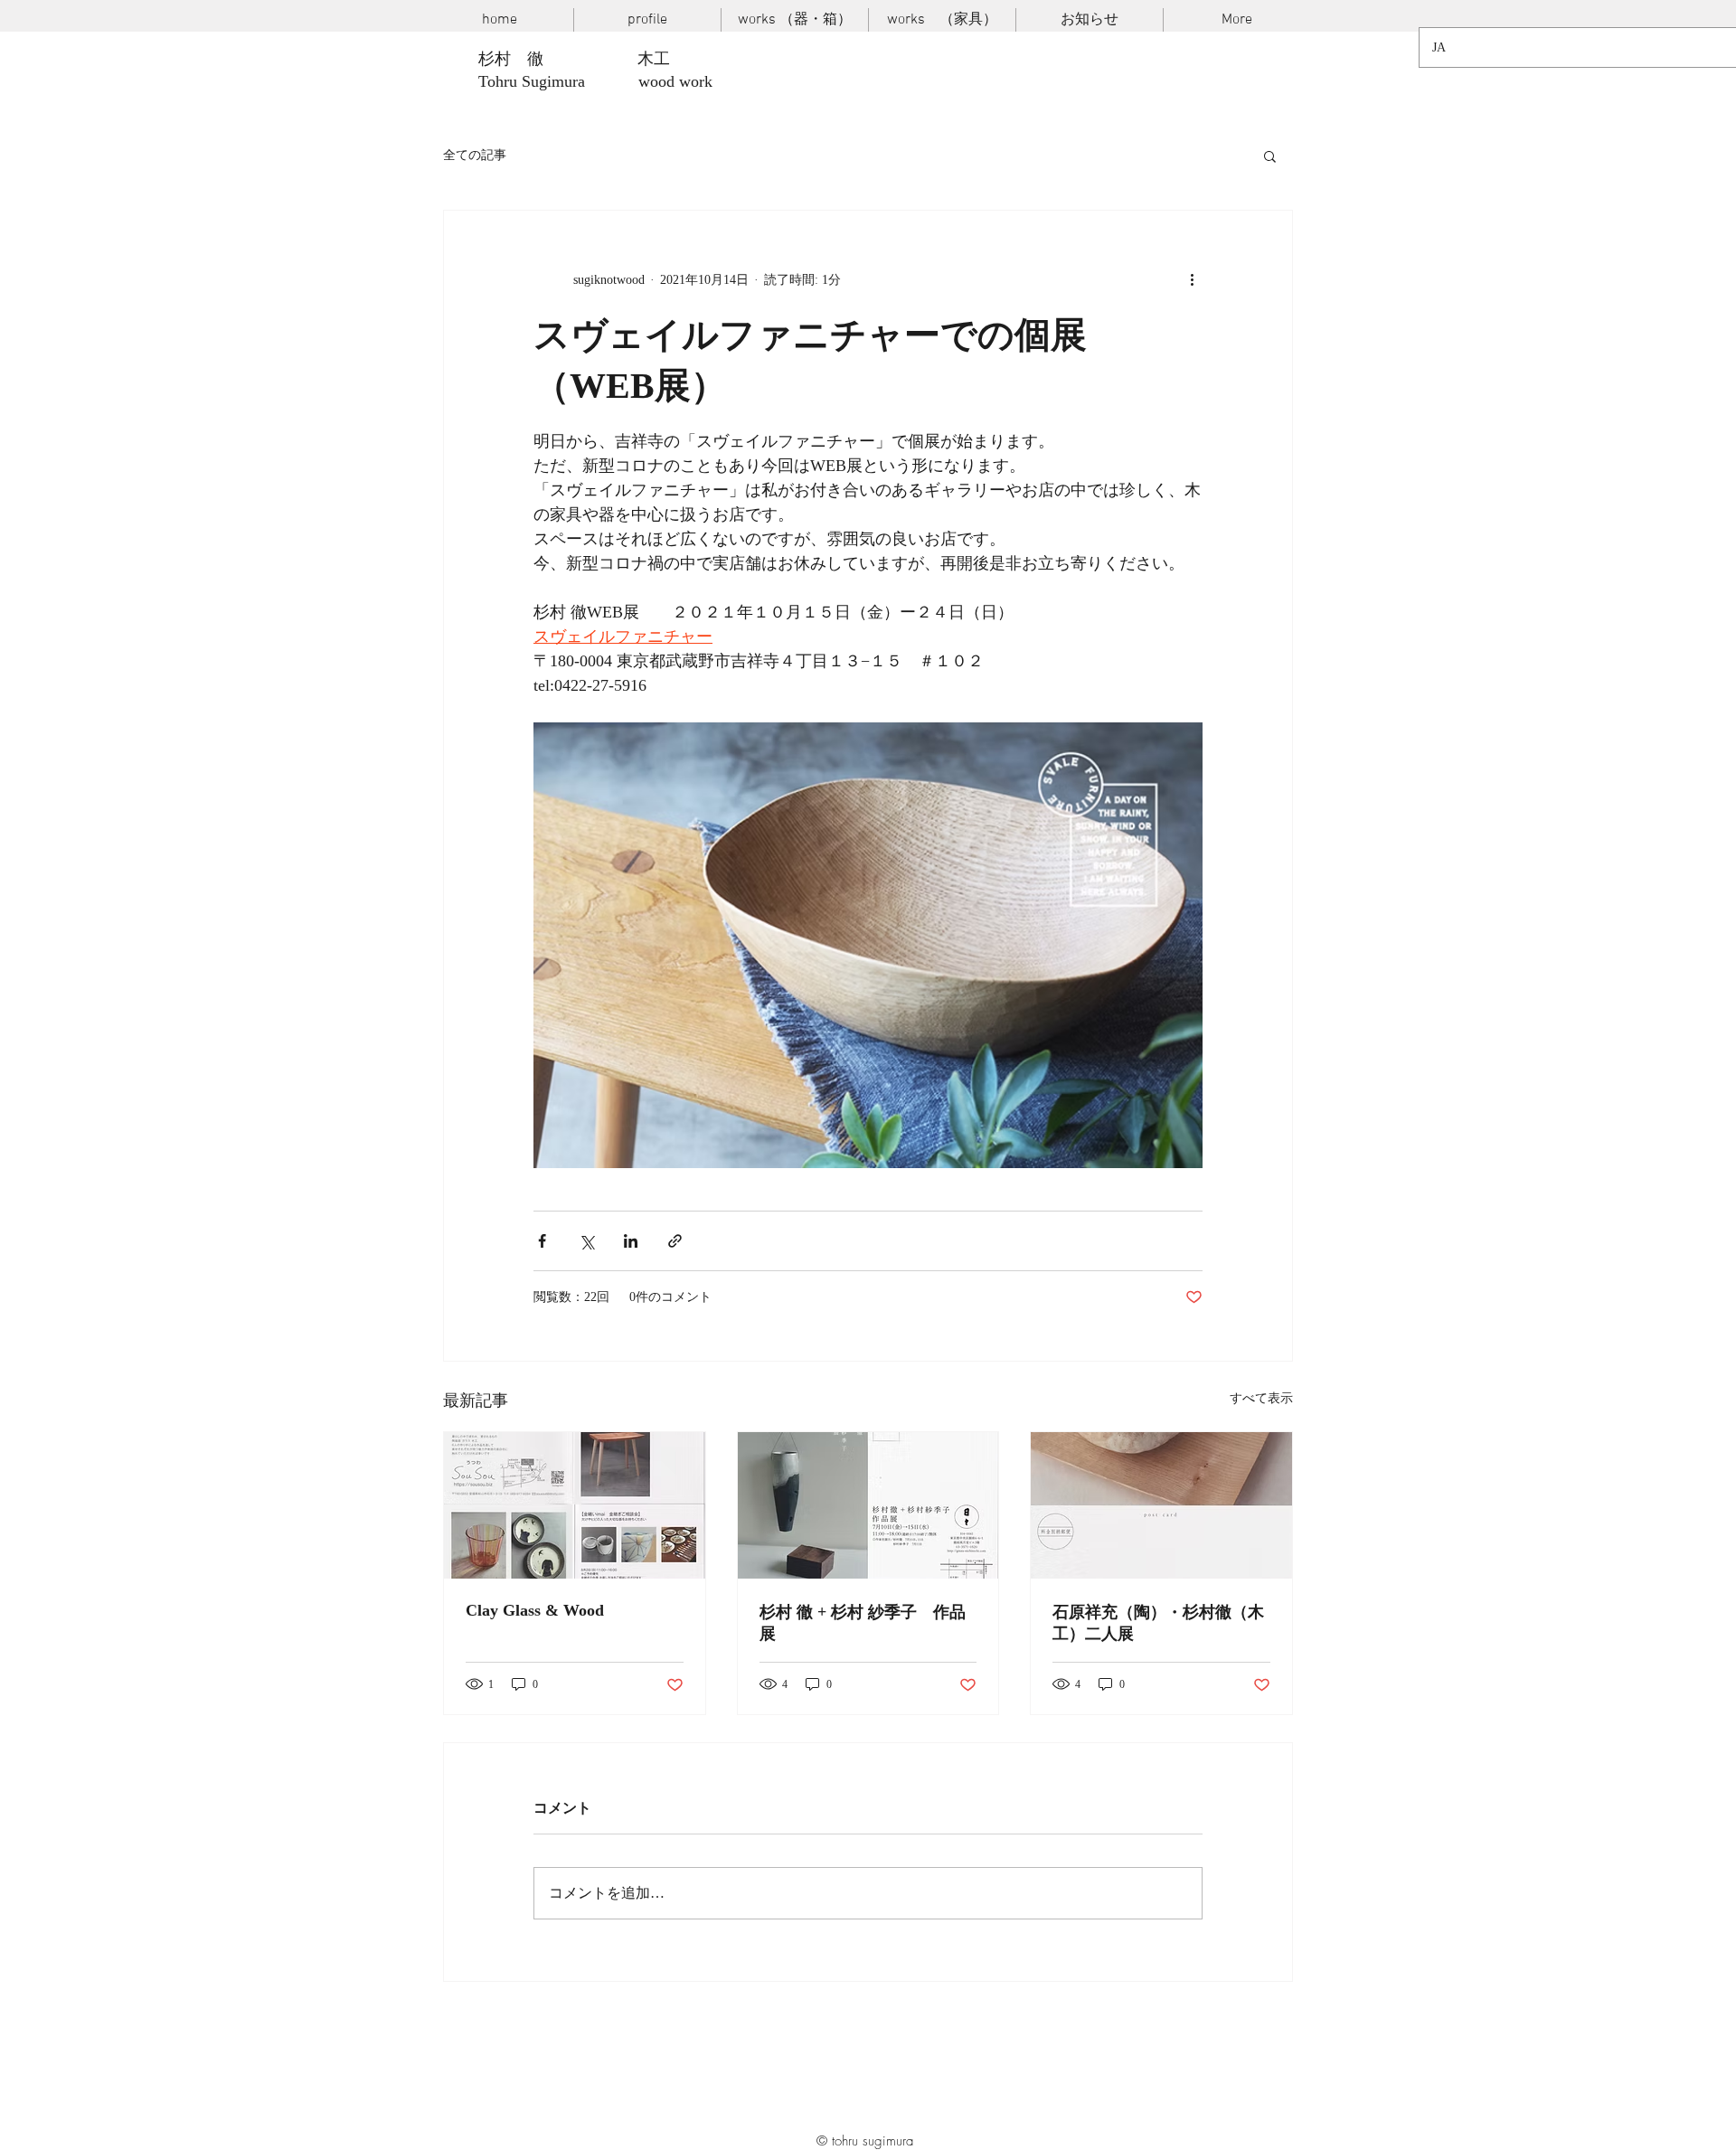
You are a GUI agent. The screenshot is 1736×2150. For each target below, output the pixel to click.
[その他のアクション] (1192, 279)
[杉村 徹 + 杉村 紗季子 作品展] (868, 1505)
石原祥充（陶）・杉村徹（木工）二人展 (1158, 1623)
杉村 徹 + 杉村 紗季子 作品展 (863, 1623)
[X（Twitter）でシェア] (586, 1241)
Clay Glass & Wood (535, 1610)
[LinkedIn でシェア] (631, 1241)
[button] (1270, 156)
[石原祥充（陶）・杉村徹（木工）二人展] (1161, 1505)
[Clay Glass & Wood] (575, 1505)
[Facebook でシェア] (542, 1241)
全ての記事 (475, 155)
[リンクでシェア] (675, 1241)
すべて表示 (1261, 1398)
